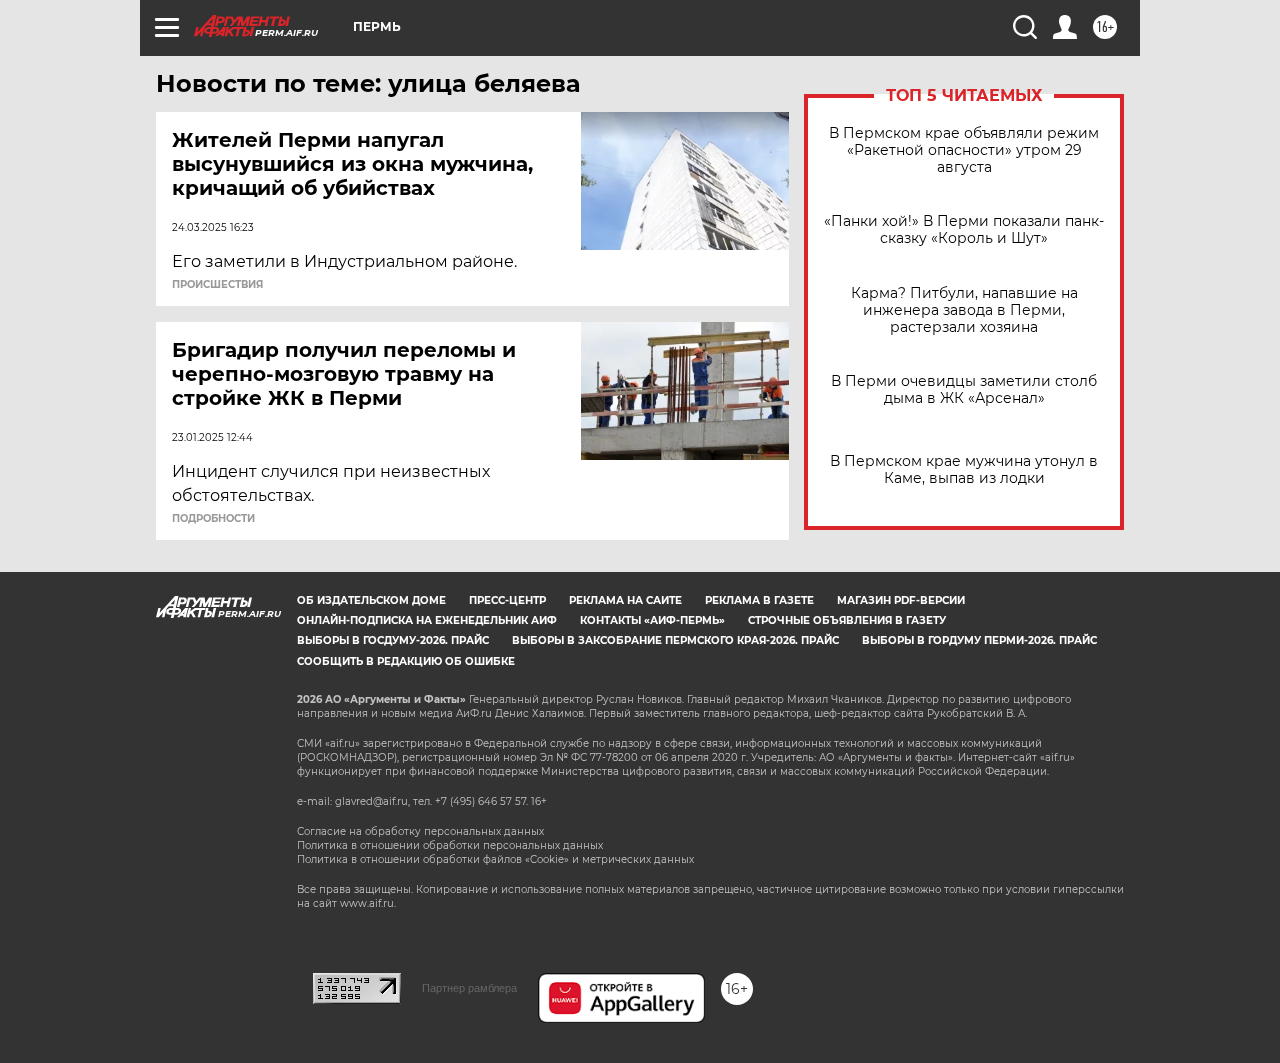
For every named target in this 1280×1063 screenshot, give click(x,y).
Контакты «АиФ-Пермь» (652, 620)
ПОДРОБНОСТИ (213, 519)
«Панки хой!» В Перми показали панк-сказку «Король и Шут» (964, 230)
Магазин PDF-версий (901, 600)
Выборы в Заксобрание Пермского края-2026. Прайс (675, 640)
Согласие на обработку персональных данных (420, 831)
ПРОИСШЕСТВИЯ (217, 285)
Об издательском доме (371, 600)
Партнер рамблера (469, 988)
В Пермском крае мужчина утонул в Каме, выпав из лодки (964, 470)
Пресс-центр (507, 600)
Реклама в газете (759, 600)
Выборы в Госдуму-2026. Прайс (393, 640)
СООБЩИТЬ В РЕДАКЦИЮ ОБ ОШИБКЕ (406, 661)
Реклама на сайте (625, 600)
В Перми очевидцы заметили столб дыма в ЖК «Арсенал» (964, 390)
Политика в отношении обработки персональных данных (450, 845)
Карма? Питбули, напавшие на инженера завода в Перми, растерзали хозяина (964, 310)
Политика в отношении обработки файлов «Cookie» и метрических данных (495, 859)
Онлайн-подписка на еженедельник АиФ (427, 620)
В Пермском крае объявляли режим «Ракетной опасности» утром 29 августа (964, 150)
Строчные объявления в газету (847, 620)
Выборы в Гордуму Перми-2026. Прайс (979, 640)
